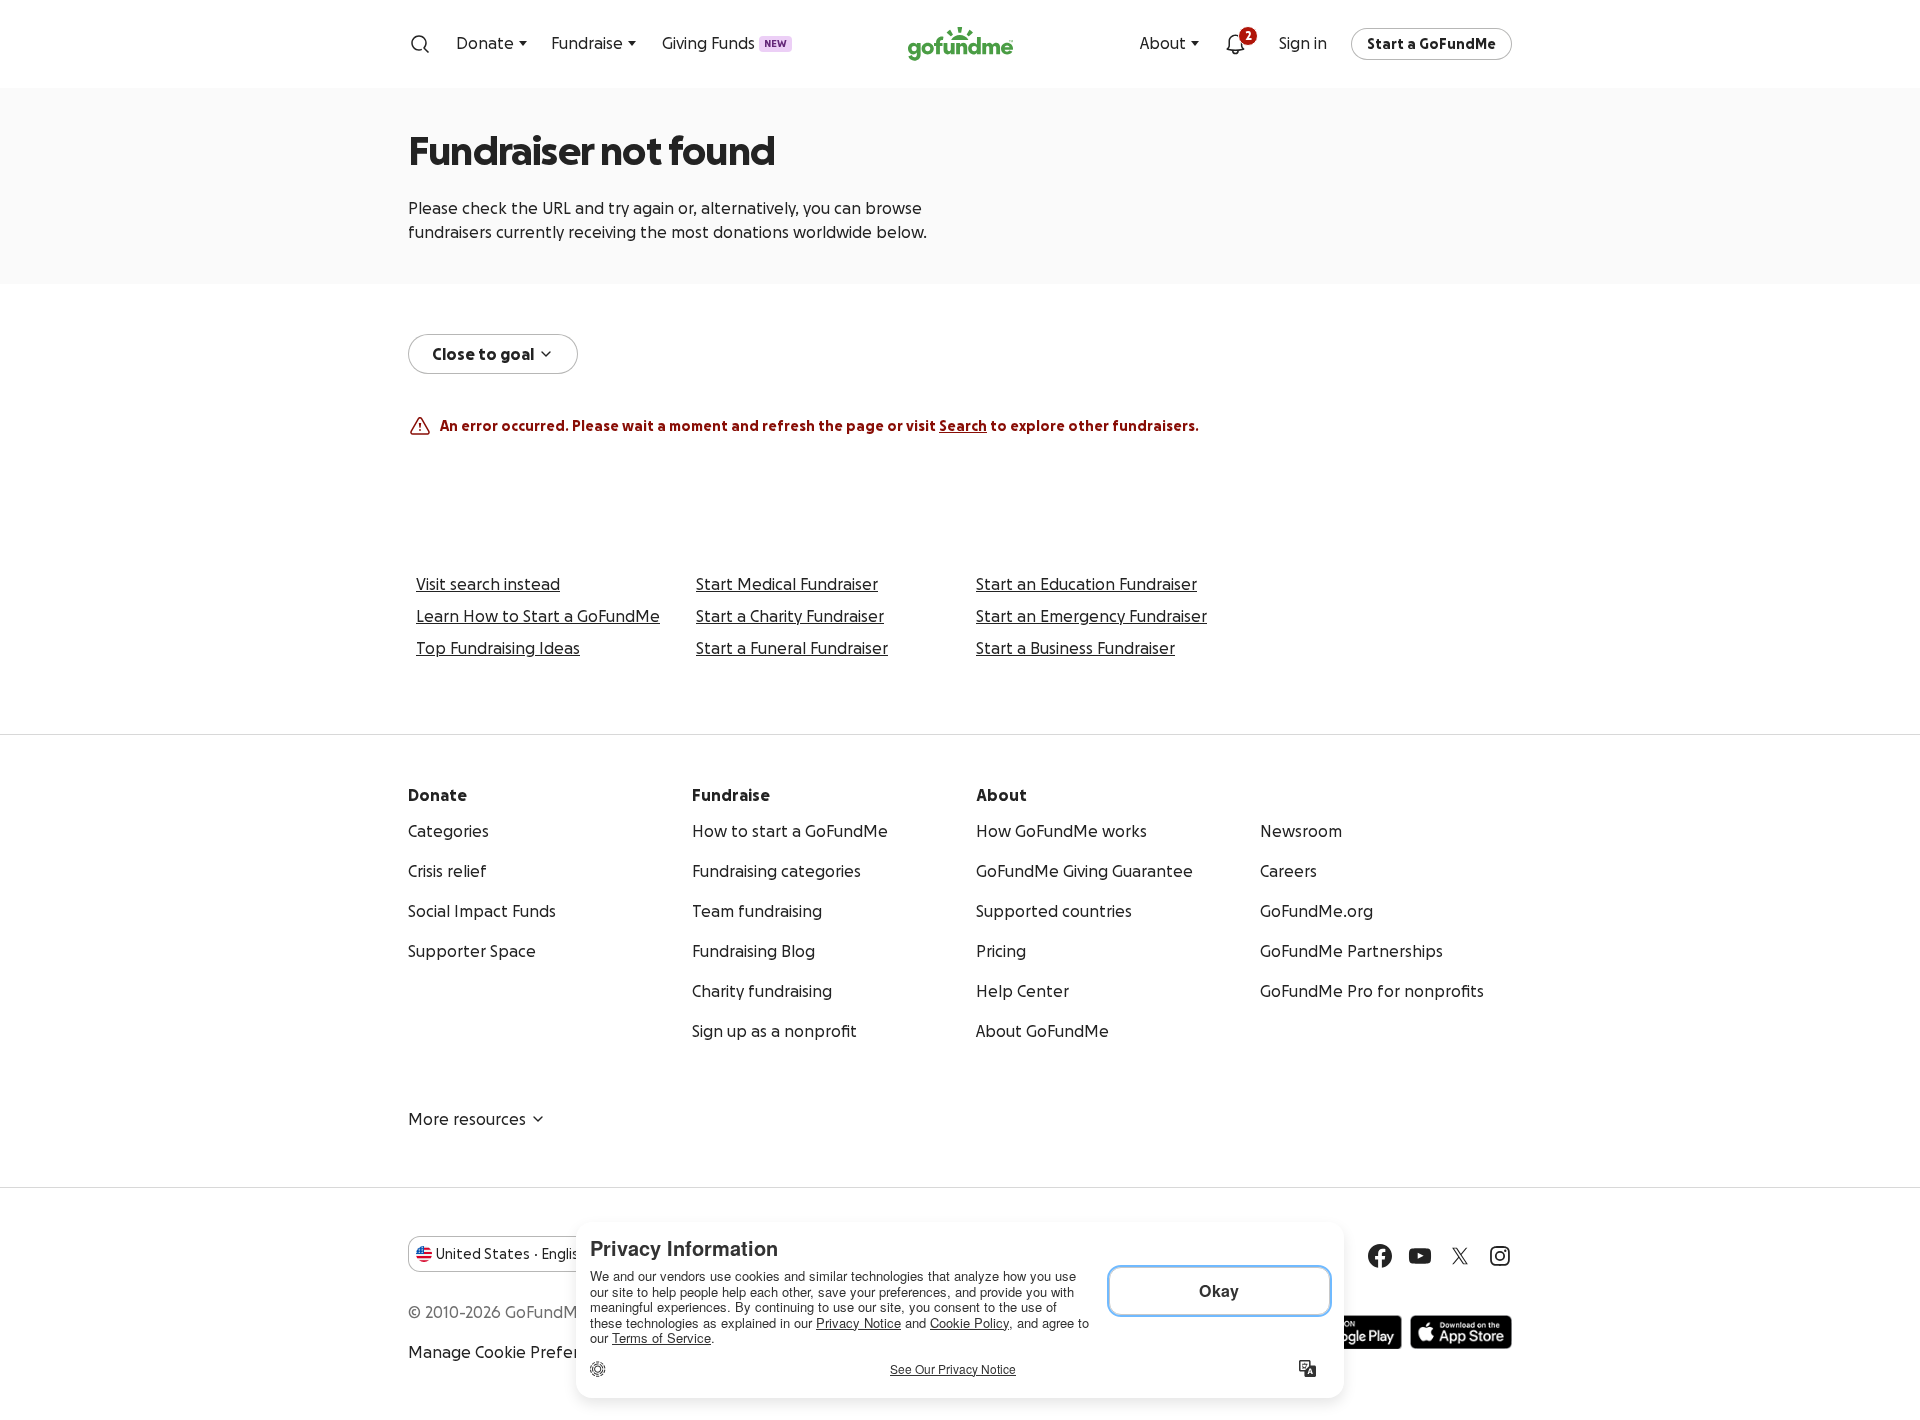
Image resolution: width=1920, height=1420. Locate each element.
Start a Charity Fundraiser (790, 616)
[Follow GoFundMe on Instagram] (1500, 1256)
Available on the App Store (1461, 1332)
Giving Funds (724, 43)
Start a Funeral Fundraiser (792, 648)
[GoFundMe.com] (960, 44)
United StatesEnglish (511, 1254)
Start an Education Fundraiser (1086, 584)
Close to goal (483, 354)
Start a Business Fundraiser (1075, 648)
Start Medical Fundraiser (787, 584)
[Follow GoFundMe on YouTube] (1420, 1256)
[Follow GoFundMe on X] (1460, 1256)
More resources (467, 1119)
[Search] (420, 44)
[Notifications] (1235, 44)
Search (963, 426)
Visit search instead (488, 584)
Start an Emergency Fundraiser (1091, 616)
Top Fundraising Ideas (498, 648)
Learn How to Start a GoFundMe (538, 616)
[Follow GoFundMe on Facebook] (1380, 1256)
